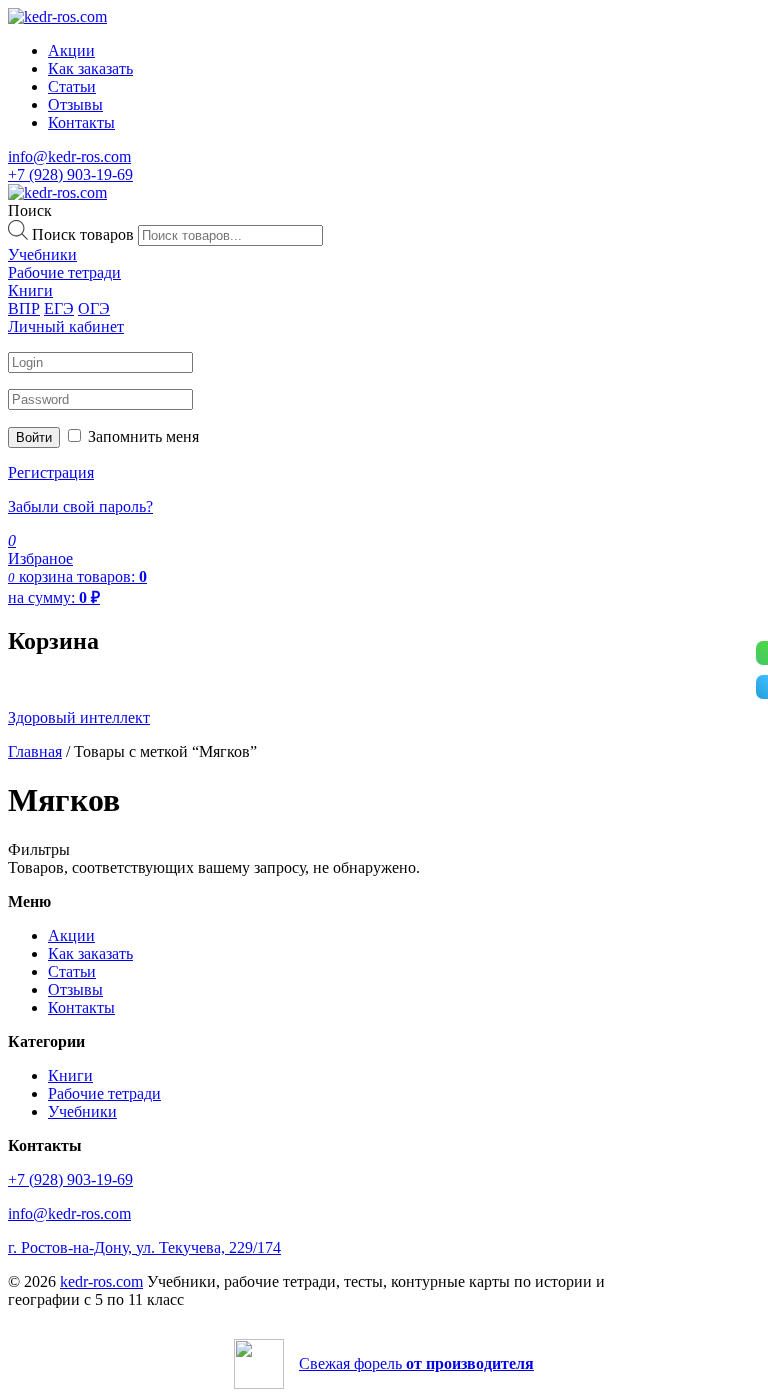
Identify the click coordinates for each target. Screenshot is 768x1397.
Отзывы (75, 104)
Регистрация (51, 472)
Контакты (81, 122)
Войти (34, 437)
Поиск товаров (83, 234)
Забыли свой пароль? (80, 506)
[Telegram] (762, 687)
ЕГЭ (59, 308)
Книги (70, 1075)
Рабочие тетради (104, 1093)
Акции (71, 50)
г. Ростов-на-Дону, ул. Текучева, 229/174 (144, 1247)
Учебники (82, 1111)
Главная (35, 751)
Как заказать (90, 68)
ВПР (24, 308)
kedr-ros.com (101, 1281)
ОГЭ (94, 308)
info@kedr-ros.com (69, 156)
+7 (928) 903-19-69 (70, 174)
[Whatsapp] (762, 653)
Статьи (72, 86)
